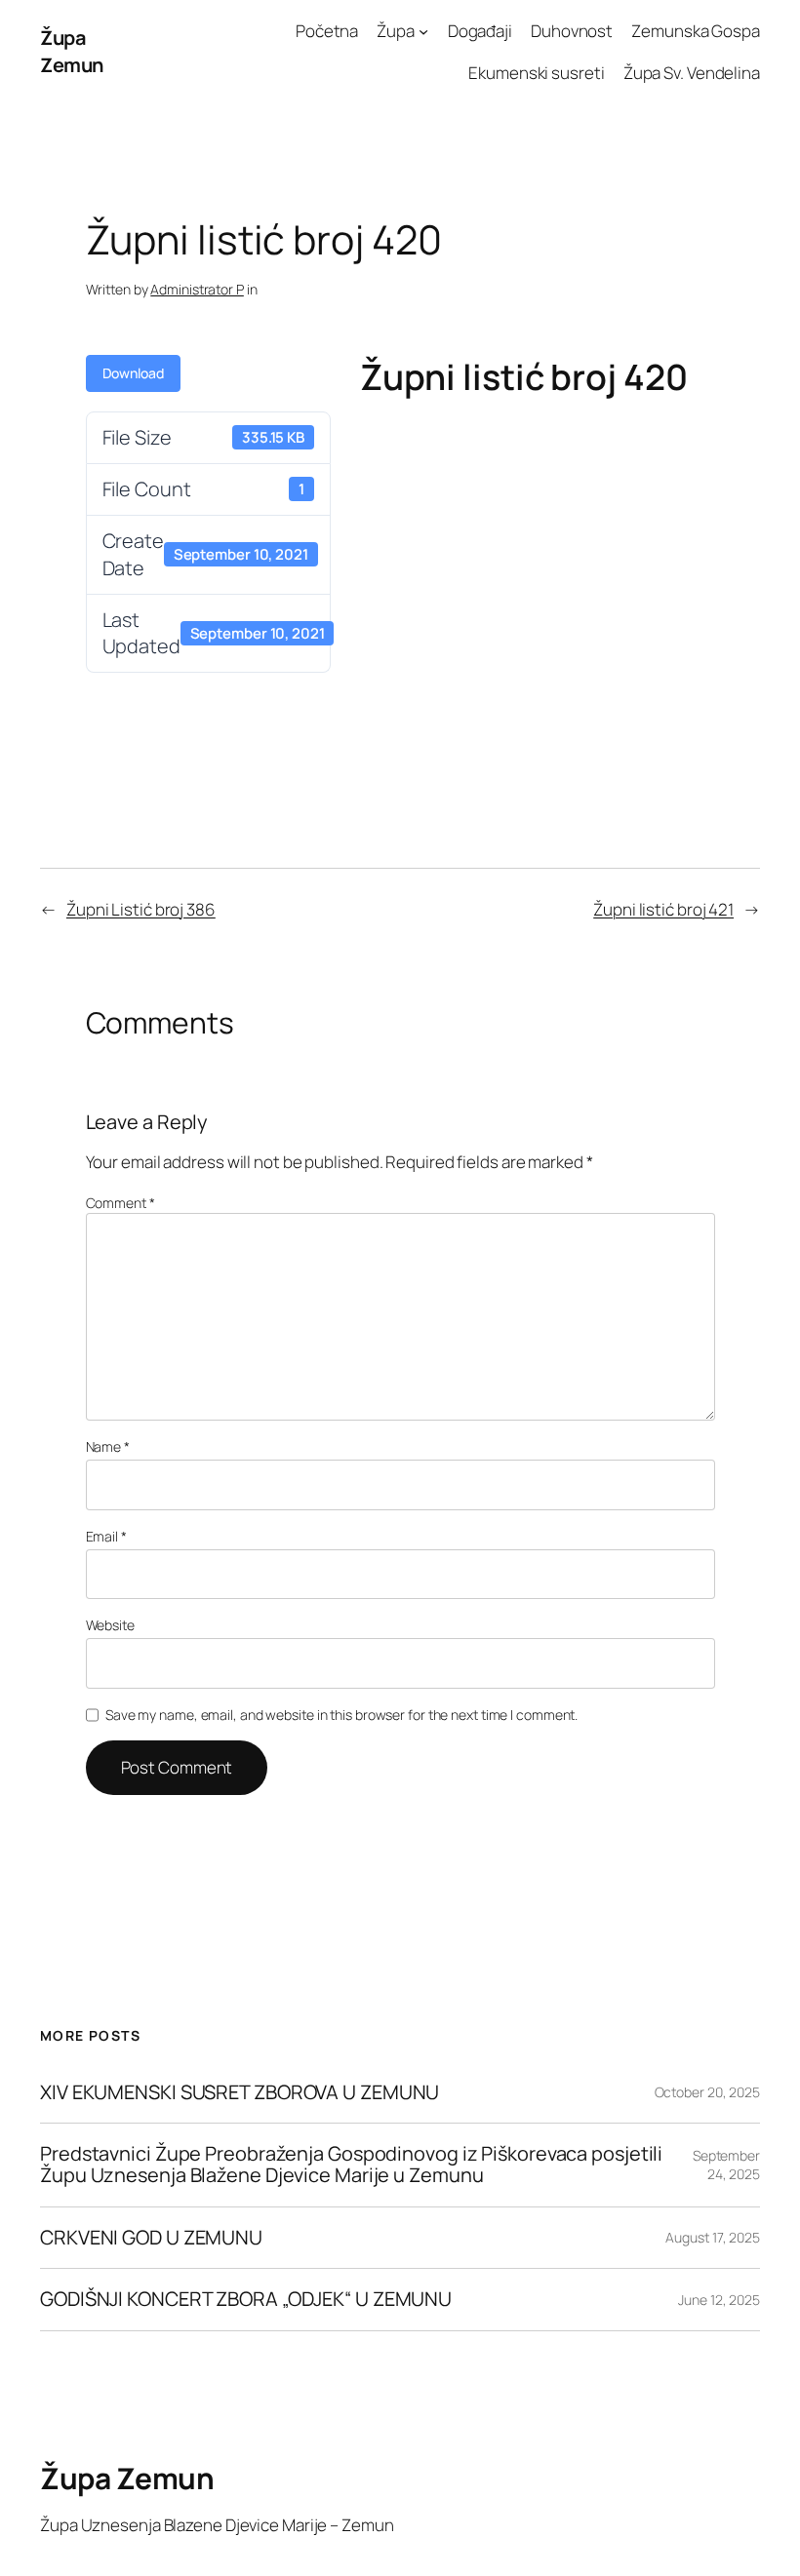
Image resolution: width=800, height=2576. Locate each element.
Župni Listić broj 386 (141, 909)
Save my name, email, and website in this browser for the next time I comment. (341, 1715)
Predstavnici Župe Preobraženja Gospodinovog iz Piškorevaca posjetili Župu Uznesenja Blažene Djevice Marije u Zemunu (351, 2165)
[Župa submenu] (423, 31)
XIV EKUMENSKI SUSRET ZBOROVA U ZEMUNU (240, 2092)
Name (108, 1446)
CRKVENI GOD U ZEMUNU (151, 2238)
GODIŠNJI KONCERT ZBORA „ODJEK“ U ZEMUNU (246, 2299)
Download (133, 373)
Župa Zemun (72, 51)
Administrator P (197, 289)
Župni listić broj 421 (663, 909)
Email (106, 1536)
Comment (120, 1203)
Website (110, 1625)
